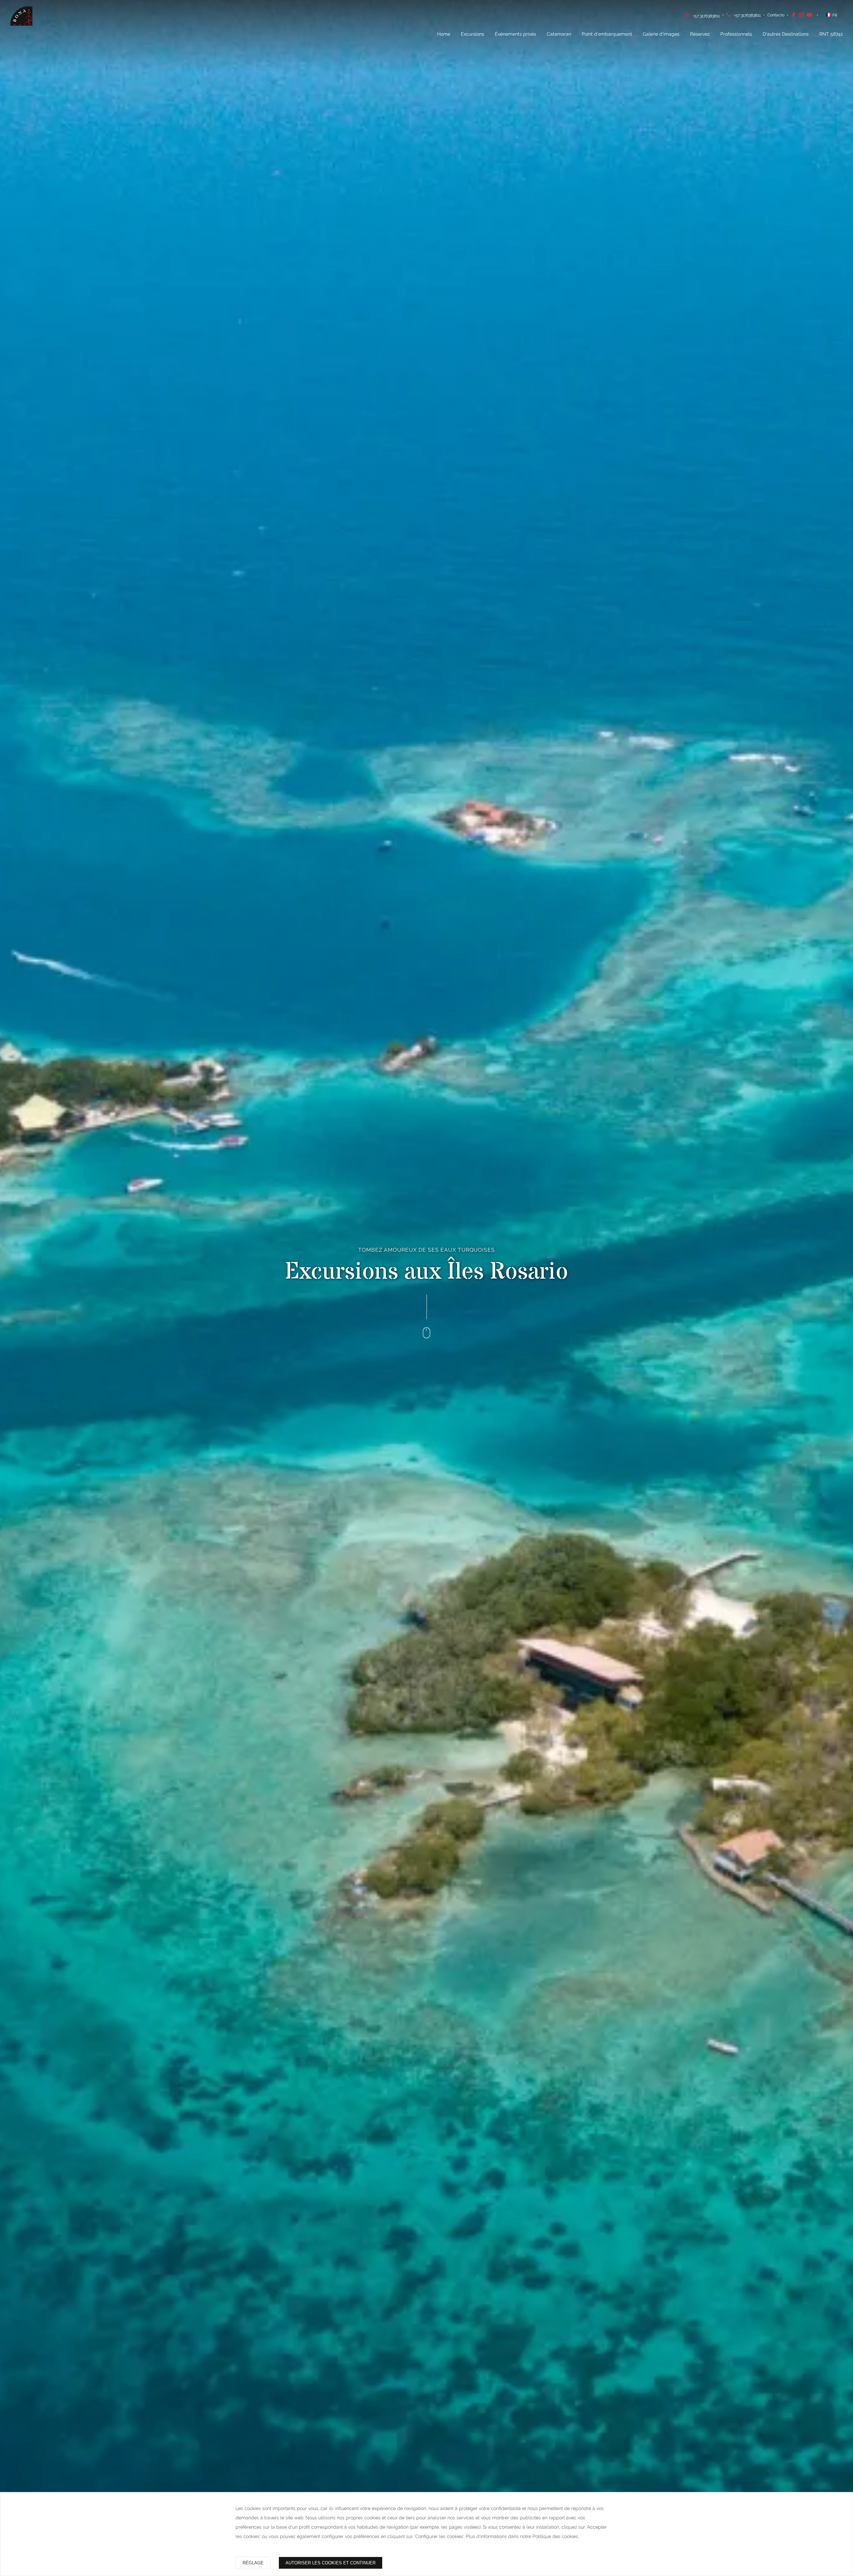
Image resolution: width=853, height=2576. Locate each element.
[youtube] (811, 16)
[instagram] (803, 16)
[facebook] (795, 16)
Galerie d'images (661, 34)
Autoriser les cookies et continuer (331, 2563)
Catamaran (559, 34)
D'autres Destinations (786, 34)
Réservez (700, 34)
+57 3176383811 (706, 16)
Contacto (776, 15)
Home (444, 34)
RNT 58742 (831, 34)
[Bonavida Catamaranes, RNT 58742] (29, 25)
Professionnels (736, 34)
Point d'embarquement (607, 34)
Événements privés (515, 34)
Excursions (472, 34)
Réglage (253, 2563)
